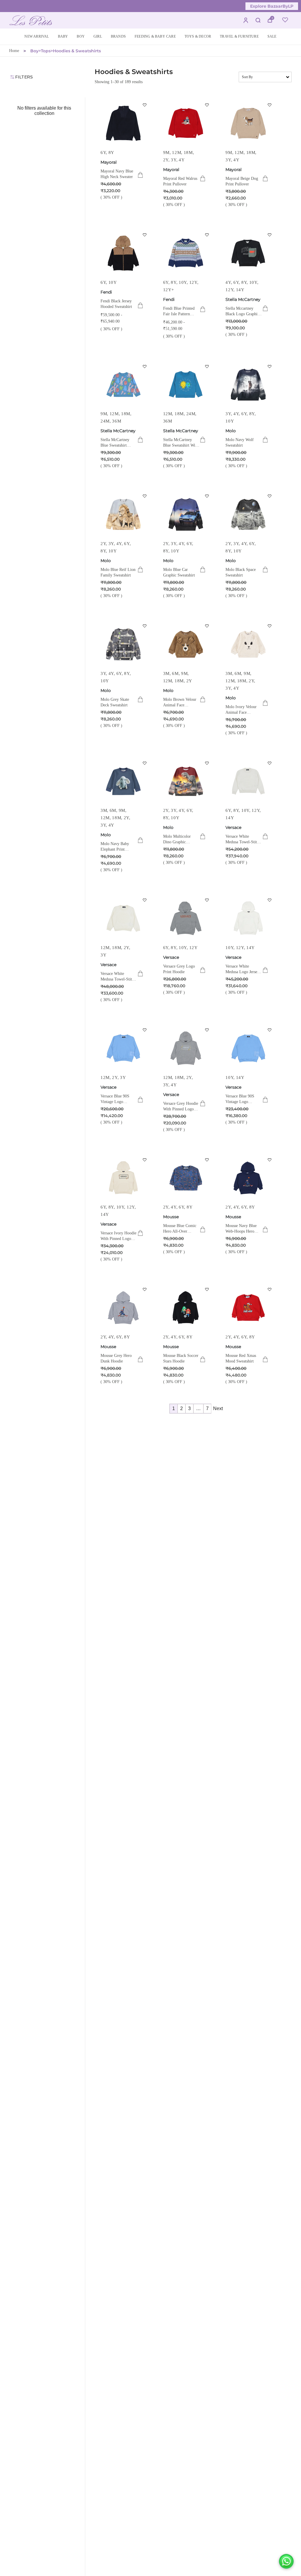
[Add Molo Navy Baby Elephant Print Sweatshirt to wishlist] (145, 763)
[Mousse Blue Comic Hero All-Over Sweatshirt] (186, 1178)
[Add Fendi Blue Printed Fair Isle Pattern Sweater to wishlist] (207, 235)
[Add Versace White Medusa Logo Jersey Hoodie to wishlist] (270, 900)
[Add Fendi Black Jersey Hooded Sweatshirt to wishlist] (145, 235)
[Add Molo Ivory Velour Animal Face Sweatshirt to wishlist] (270, 626)
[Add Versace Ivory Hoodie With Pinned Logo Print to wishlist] (145, 1160)
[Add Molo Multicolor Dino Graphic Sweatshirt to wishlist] (207, 763)
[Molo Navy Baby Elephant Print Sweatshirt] (123, 781)
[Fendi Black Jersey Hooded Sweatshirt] (123, 253)
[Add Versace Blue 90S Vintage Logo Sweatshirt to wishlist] (145, 1030)
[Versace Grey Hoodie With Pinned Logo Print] (186, 1048)
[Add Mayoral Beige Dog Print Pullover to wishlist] (270, 105)
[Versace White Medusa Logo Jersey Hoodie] (248, 918)
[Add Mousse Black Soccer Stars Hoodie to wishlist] (207, 1289)
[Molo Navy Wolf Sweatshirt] (248, 385)
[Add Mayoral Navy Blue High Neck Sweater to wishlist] (145, 105)
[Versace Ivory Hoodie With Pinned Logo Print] (123, 1178)
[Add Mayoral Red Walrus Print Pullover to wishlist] (207, 105)
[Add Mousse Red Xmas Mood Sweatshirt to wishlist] (270, 1289)
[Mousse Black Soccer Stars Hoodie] (186, 1308)
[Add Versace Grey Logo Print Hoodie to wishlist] (207, 900)
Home (14, 51)
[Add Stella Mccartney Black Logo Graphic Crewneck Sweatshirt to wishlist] (270, 235)
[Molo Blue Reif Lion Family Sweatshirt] (123, 514)
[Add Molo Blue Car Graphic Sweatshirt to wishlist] (207, 496)
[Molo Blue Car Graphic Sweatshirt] (186, 514)
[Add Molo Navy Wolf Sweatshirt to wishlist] (270, 366)
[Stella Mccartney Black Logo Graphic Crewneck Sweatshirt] (248, 253)
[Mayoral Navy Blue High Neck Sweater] (123, 123)
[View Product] (140, 175)
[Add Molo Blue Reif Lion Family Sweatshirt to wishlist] (145, 496)
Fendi (106, 292)
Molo (231, 431)
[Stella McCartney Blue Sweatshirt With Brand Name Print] (186, 385)
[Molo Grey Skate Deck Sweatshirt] (123, 644)
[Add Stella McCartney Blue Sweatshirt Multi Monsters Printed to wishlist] (145, 366)
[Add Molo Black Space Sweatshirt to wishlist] (270, 496)
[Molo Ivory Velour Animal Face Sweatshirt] (248, 644)
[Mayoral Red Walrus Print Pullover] (186, 123)
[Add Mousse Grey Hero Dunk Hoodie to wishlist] (145, 1289)
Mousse (171, 1217)
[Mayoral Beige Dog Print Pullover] (248, 123)
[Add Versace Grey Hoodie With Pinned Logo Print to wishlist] (207, 1030)
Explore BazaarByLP (272, 6)
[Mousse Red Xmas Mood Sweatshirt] (248, 1308)
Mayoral (109, 162)
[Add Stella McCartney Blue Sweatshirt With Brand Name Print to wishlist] (207, 366)
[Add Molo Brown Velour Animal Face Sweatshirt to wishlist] (207, 626)
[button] (63, 37)
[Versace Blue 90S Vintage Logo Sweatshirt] (123, 1048)
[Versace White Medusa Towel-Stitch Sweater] (248, 781)
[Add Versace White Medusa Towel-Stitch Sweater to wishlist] (270, 763)
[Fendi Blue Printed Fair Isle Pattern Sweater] (186, 253)
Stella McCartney (243, 299)
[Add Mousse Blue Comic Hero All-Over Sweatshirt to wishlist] (207, 1160)
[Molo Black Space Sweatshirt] (248, 514)
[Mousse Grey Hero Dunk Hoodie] (123, 1308)
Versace (233, 827)
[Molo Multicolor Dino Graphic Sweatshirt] (186, 781)
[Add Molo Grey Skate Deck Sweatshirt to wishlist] (145, 626)
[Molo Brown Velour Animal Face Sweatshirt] (186, 644)
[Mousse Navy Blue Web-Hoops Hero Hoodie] (248, 1178)
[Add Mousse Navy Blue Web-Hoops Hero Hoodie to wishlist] (270, 1160)
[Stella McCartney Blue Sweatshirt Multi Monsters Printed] (123, 385)
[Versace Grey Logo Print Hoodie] (186, 918)
